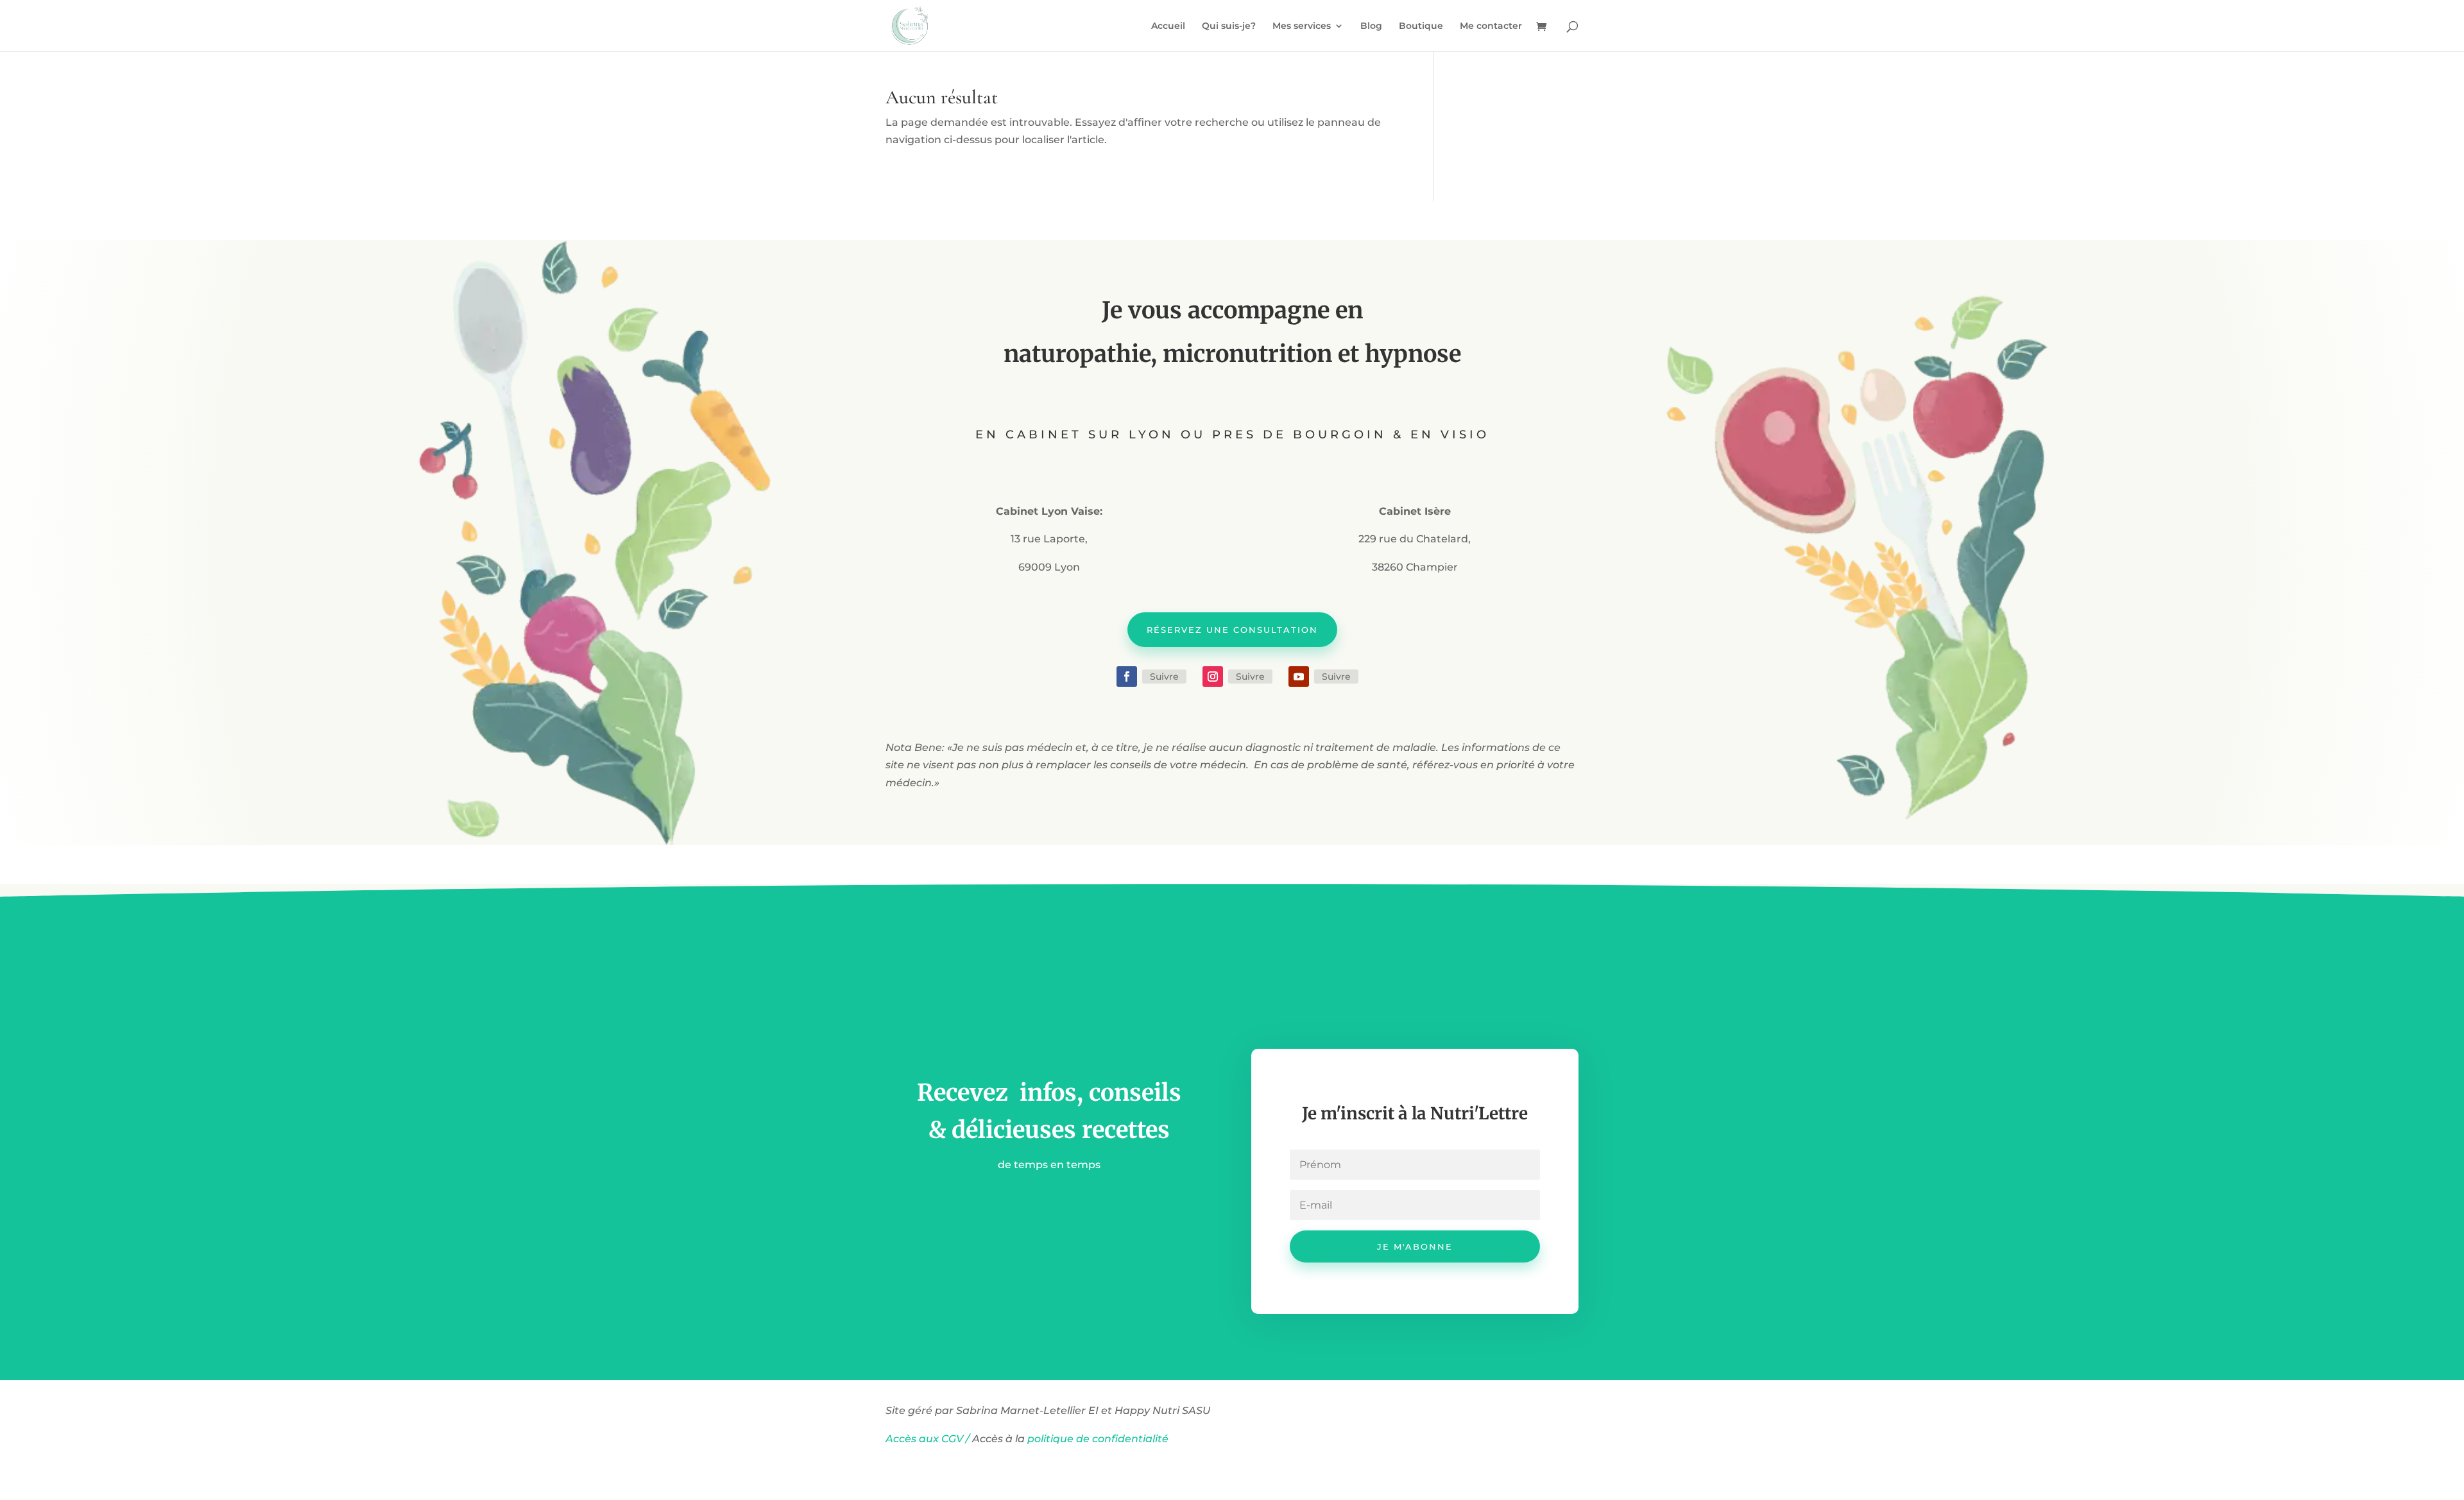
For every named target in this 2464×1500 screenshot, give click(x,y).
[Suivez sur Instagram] (1213, 677)
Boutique (1421, 26)
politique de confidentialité (1099, 1439)
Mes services (1302, 26)
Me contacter (1491, 26)
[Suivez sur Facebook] (1127, 677)
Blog (1371, 26)
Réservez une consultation (1232, 630)
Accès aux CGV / (928, 1439)
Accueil (1168, 26)
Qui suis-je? (1229, 26)
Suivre (1164, 677)
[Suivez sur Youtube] (1299, 677)
